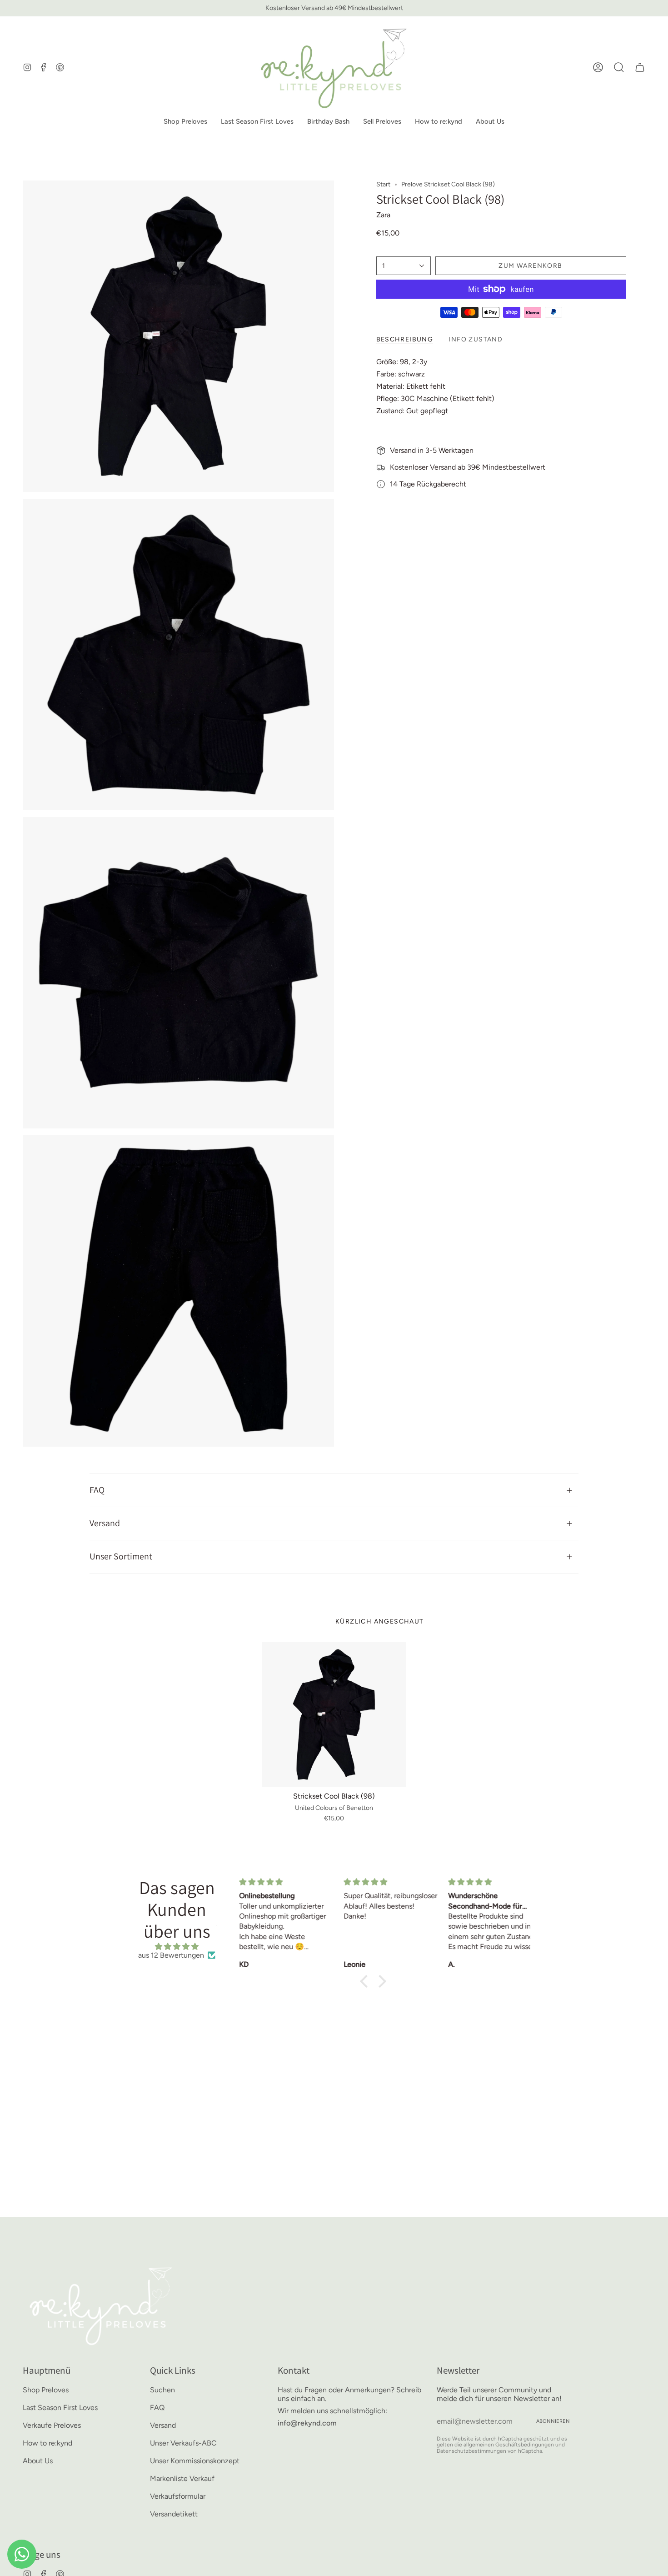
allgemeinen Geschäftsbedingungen (509, 2445)
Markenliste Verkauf (182, 2478)
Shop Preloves (46, 2390)
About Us (38, 2461)
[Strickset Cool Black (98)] (334, 1715)
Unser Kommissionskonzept (195, 2461)
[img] (177, 1947)
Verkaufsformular (178, 2496)
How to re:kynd (47, 2443)
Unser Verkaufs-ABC (183, 2443)
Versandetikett (174, 2514)
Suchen (162, 2390)
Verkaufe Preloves (52, 2425)
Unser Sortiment (121, 1556)
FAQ (97, 1490)
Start (383, 184)
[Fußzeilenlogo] (101, 2305)
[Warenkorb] (640, 67)
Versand (105, 1523)
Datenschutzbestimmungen (471, 2451)
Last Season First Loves (60, 2408)
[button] (185, 122)
